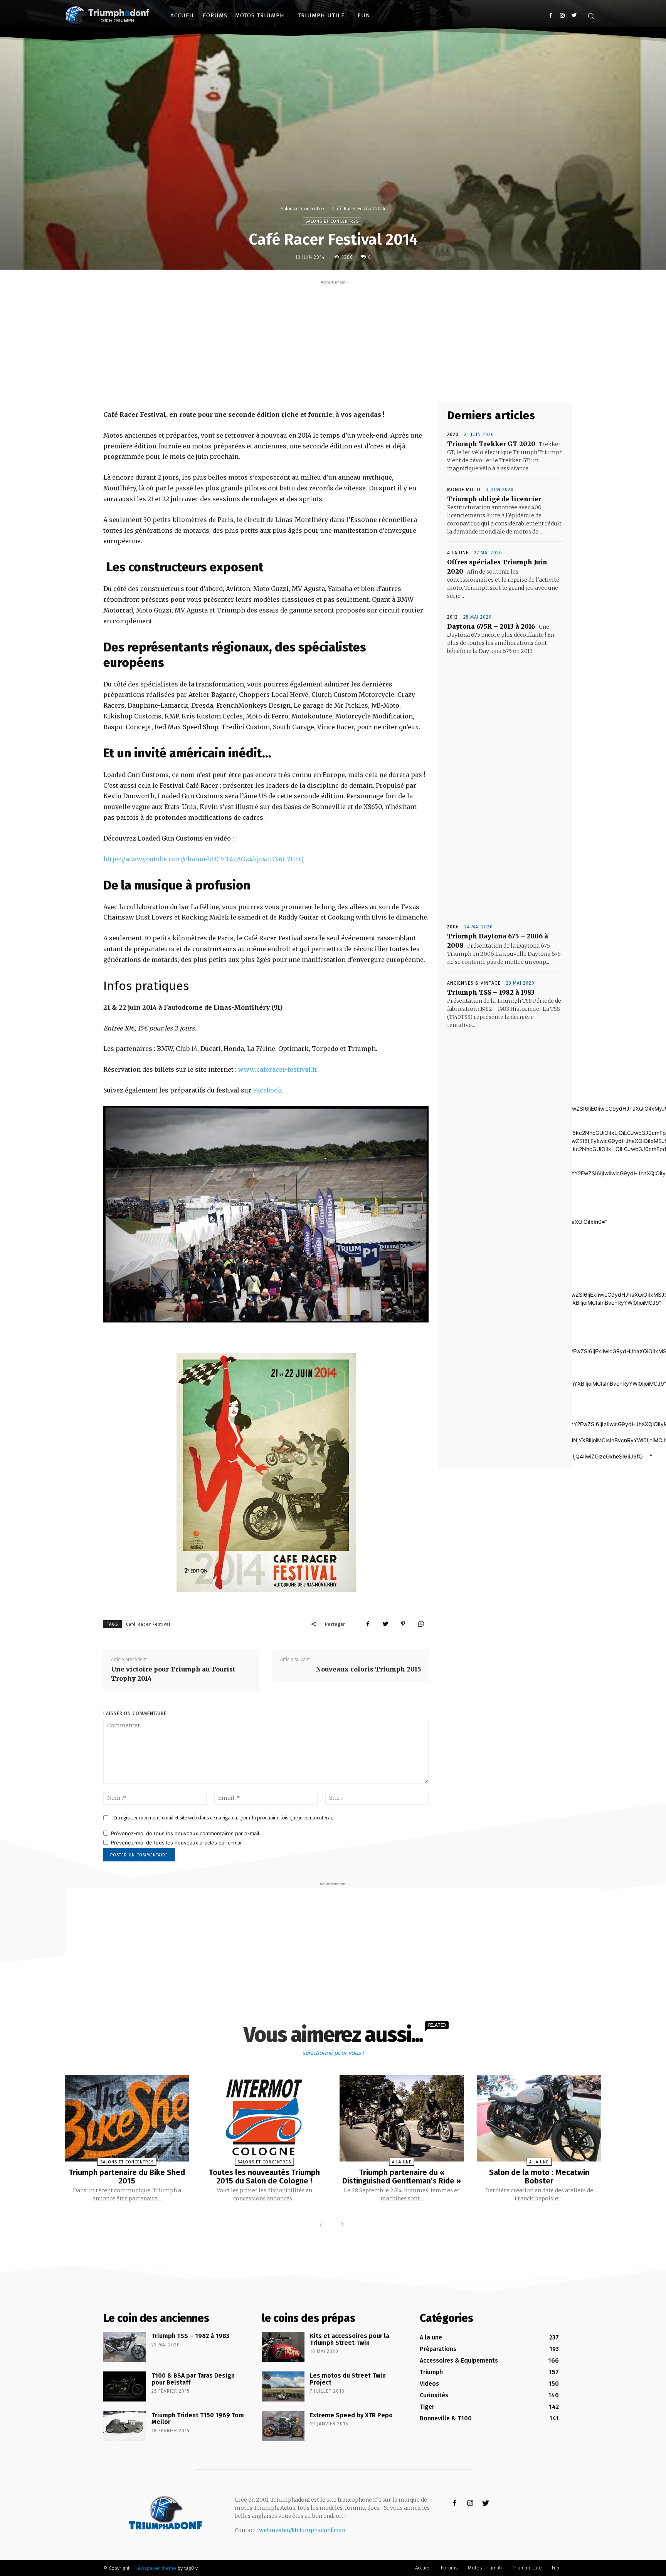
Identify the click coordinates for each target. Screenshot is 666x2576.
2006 (453, 927)
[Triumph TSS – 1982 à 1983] (125, 2347)
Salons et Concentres (303, 209)
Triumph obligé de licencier (494, 499)
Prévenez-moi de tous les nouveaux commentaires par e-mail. (186, 1833)
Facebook (267, 1090)
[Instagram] (562, 16)
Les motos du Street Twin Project (348, 2379)
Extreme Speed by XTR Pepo (351, 2415)
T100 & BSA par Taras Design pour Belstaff (193, 2379)
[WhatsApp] (421, 1624)
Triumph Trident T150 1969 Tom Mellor (198, 2419)
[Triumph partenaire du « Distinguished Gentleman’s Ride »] (402, 2118)
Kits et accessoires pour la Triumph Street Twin (350, 2339)
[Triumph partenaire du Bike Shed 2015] (127, 2118)
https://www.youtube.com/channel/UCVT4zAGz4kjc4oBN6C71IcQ (203, 859)
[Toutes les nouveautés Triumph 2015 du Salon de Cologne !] (264, 2118)
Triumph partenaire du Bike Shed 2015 (127, 2177)
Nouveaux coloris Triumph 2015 (368, 1669)
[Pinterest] (403, 1624)
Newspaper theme (155, 2568)
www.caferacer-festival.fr (278, 1069)
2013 (452, 617)
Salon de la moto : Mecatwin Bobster (539, 2177)
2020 (453, 435)
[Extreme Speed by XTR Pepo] (283, 2426)
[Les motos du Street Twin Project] (283, 2386)
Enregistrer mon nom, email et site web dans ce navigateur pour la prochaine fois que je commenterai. (223, 1818)
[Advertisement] (333, 340)
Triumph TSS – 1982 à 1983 (491, 992)
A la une (458, 553)
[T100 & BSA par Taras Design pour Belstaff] (125, 2386)
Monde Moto (464, 490)
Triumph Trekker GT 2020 (491, 444)
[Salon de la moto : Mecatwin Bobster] (539, 2118)
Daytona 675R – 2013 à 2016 (491, 626)
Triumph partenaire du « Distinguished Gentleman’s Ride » (402, 2177)
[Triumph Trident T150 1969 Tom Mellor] (125, 2426)
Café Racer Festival (148, 1624)
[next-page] (341, 2225)
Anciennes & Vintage (474, 983)
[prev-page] (323, 2225)
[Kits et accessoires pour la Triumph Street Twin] (283, 2347)
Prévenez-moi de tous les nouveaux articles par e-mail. (177, 1843)
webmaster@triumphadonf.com (302, 2530)
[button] (591, 16)
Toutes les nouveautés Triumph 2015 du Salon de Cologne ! (264, 2177)
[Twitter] (574, 16)
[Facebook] (551, 16)
